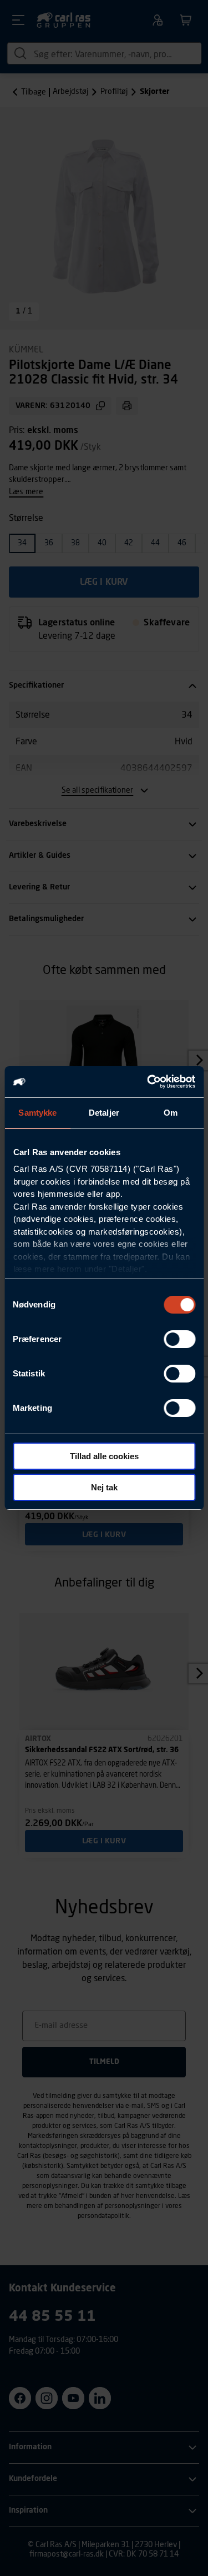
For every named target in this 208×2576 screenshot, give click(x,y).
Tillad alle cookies (104, 1456)
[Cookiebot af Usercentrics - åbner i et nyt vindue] (148, 1082)
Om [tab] (171, 1113)
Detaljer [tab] (104, 1113)
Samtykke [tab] (37, 1113)
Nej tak (104, 1487)
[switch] (179, 1339)
